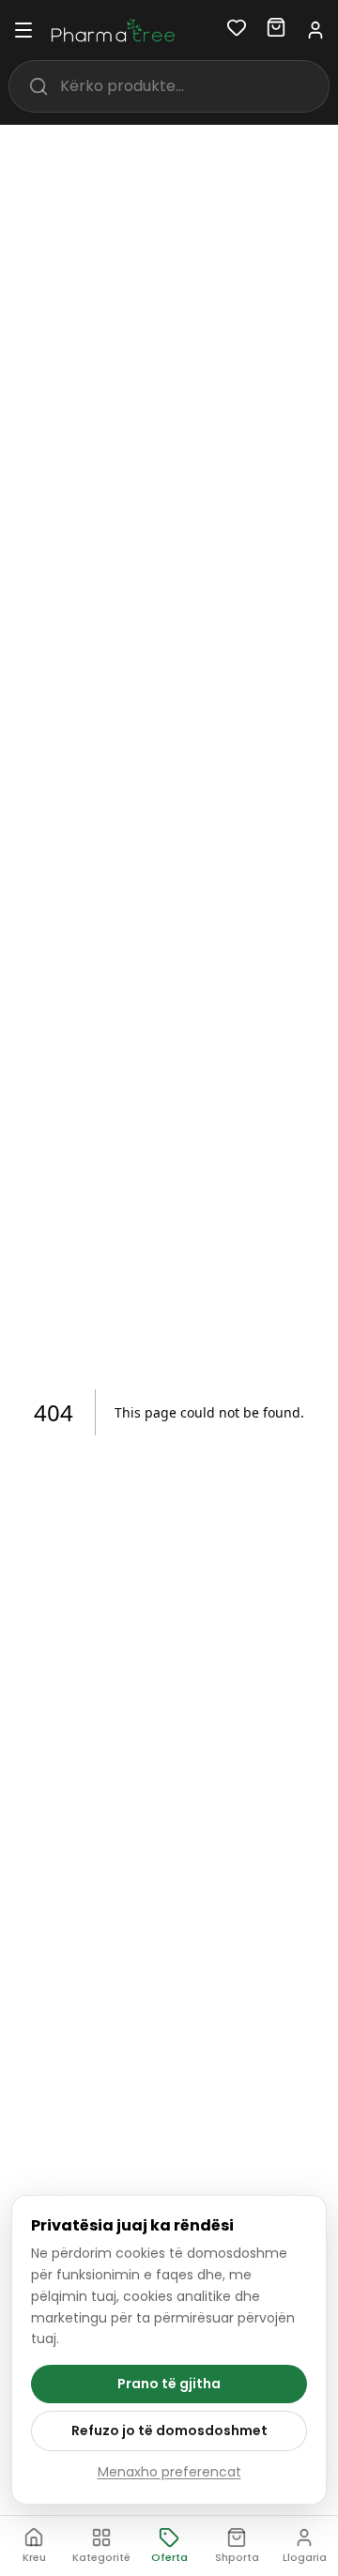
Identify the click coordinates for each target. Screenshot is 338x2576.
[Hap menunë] (23, 30)
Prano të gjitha (169, 2384)
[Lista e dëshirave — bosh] (237, 31)
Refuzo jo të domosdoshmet (169, 2430)
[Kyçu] (315, 30)
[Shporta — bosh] (276, 31)
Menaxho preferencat (169, 2472)
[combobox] (194, 86)
